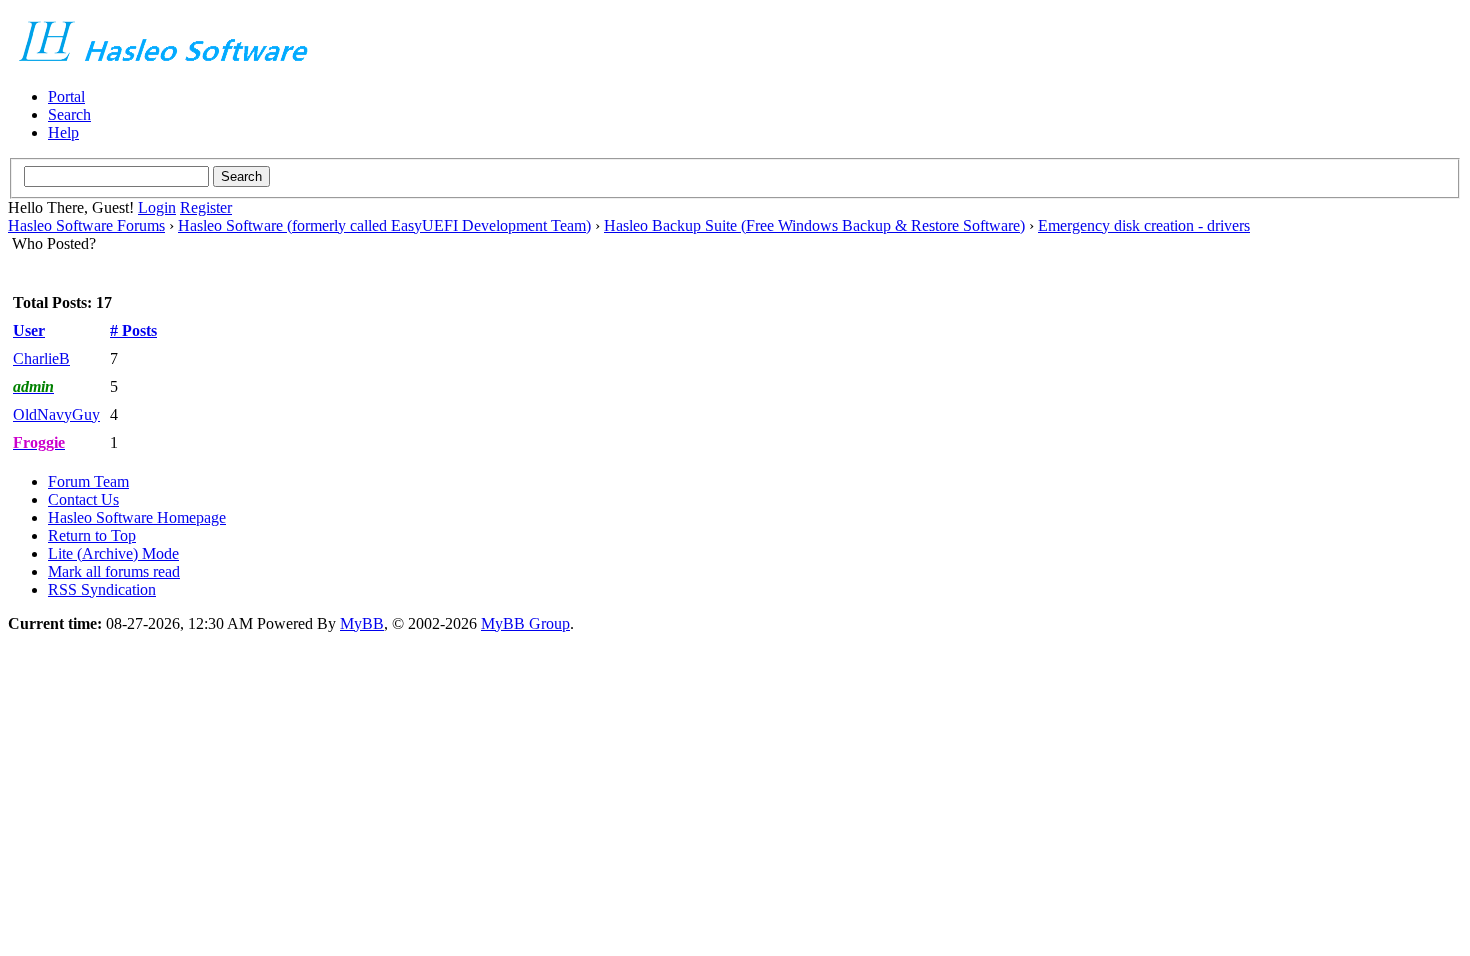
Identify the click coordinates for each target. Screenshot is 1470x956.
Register (206, 207)
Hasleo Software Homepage (137, 517)
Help (63, 132)
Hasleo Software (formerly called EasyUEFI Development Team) (384, 225)
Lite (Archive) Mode (113, 553)
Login (157, 207)
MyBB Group (525, 623)
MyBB (362, 623)
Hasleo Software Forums (86, 225)
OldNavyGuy (56, 414)
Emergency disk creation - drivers (1144, 225)
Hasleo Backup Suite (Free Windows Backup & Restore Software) (814, 225)
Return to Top (92, 535)
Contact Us (83, 499)
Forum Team (88, 481)
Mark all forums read (114, 571)
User (29, 330)
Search (69, 114)
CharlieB (41, 358)
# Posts (133, 330)
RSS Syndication (102, 589)
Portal (66, 96)
